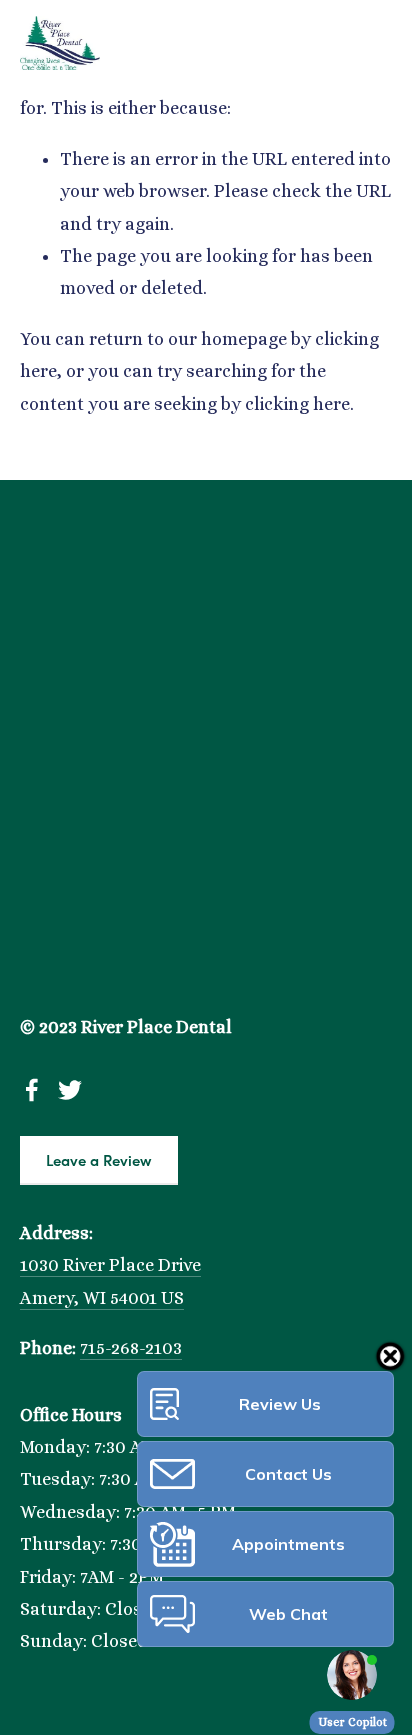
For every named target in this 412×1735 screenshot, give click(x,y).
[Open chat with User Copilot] (352, 1675)
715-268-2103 (131, 1348)
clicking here (297, 404)
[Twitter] (70, 1090)
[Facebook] (32, 1090)
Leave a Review (99, 1159)
